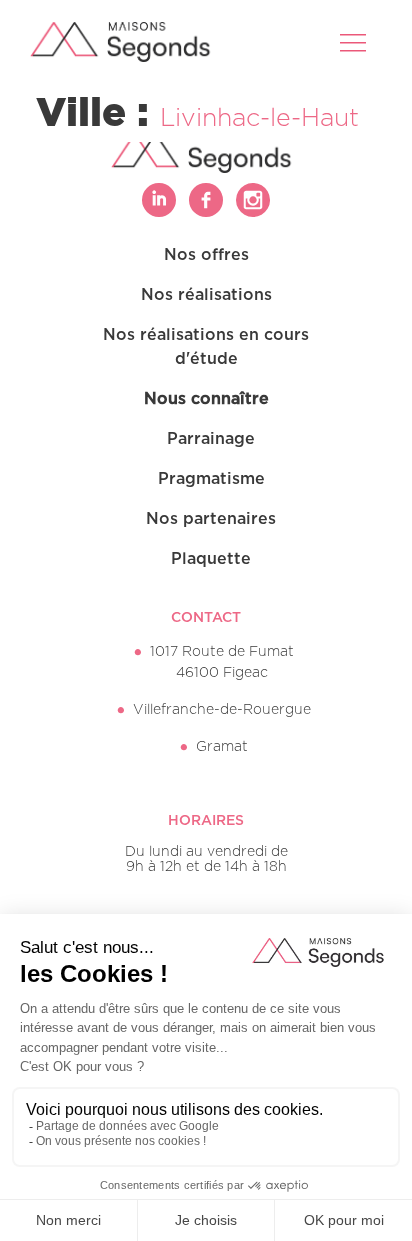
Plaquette (211, 559)
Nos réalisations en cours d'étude (206, 347)
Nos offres (206, 255)
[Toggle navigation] (355, 42)
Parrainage (211, 439)
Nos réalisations (206, 295)
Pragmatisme (211, 479)
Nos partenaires (211, 519)
